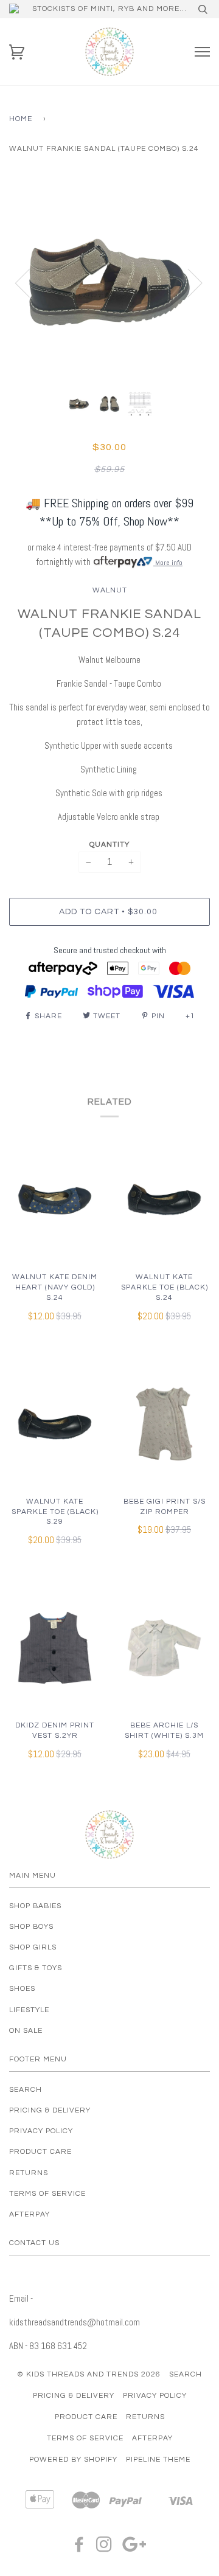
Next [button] (188, 282)
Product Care (40, 2152)
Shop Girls (33, 1947)
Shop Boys (31, 1927)
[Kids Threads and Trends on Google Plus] (134, 2548)
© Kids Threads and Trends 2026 (89, 2374)
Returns (29, 2173)
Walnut (110, 590)
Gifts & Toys (36, 1968)
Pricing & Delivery (50, 2110)
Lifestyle (29, 2010)
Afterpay (30, 2214)
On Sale (26, 2031)
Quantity (109, 845)
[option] (109, 282)
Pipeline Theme (158, 2460)
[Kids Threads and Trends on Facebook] (79, 2548)
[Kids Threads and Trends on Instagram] (104, 2548)
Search (26, 2090)
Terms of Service (47, 2194)
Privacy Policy (41, 2131)
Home (21, 119)
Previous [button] (30, 282)
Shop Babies (35, 1906)
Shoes (22, 1989)
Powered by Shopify (73, 2460)
